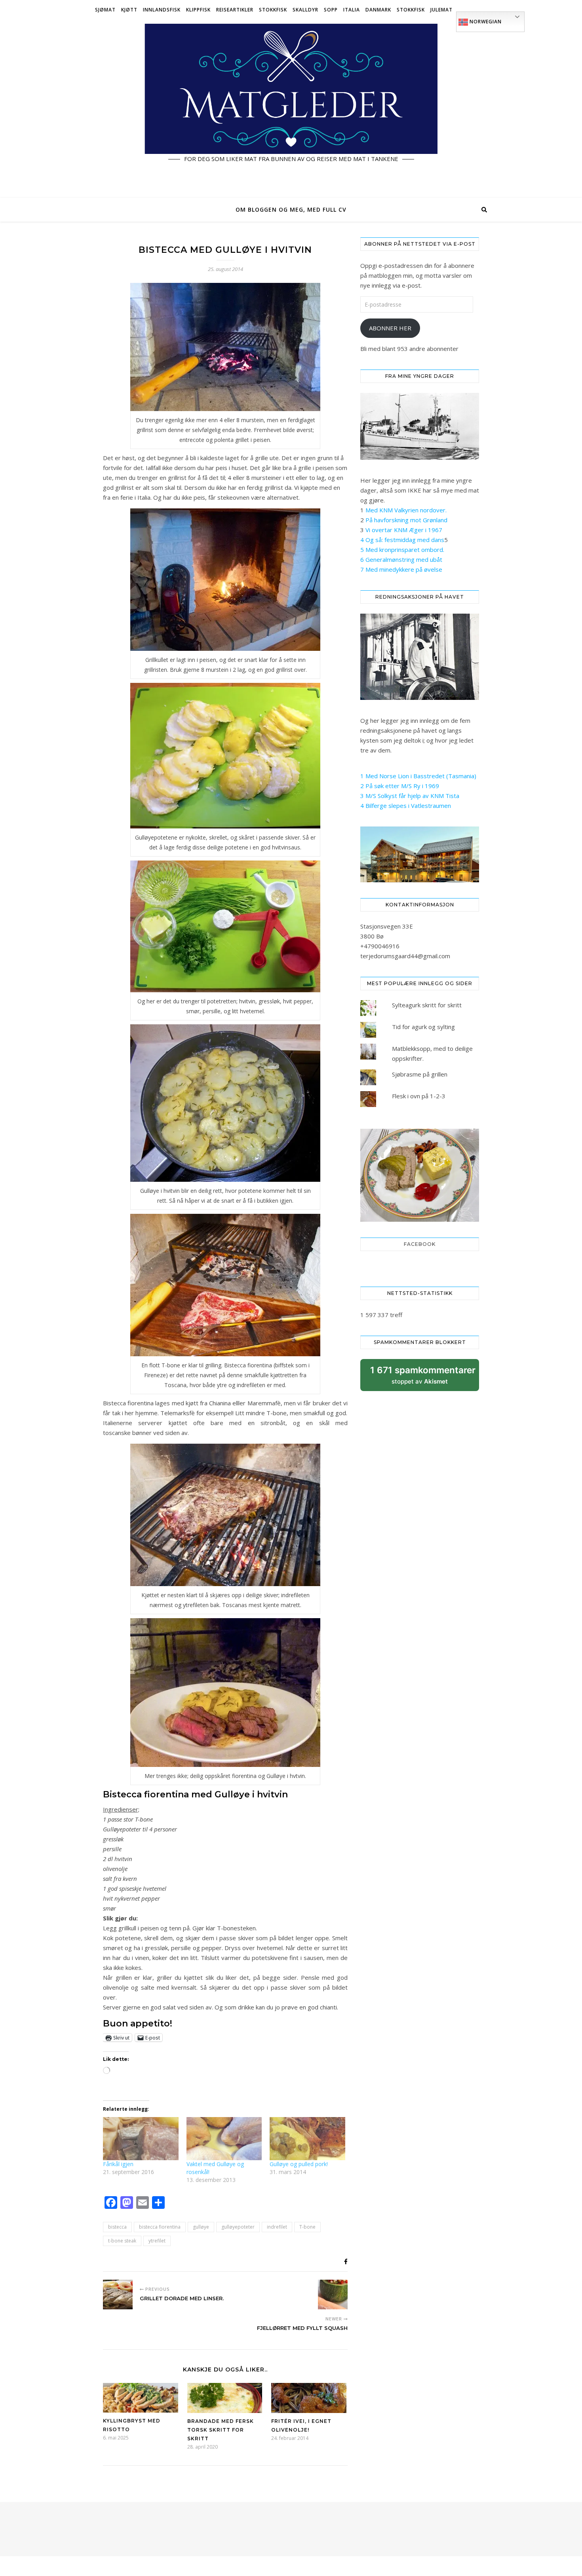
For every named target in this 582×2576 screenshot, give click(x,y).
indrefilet (277, 2227)
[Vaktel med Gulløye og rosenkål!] (224, 2139)
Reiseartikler (235, 10)
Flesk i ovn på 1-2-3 (419, 1096)
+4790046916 (380, 946)
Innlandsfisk (162, 10)
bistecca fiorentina (160, 2227)
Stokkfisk (273, 10)
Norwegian (485, 22)
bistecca (117, 2227)
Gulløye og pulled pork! (299, 2164)
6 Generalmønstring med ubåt (401, 559)
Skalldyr (305, 10)
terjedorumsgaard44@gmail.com (405, 956)
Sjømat (105, 10)
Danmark (378, 10)
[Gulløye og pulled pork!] (307, 2139)
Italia (352, 10)
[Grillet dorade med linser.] (118, 2295)
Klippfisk (198, 10)
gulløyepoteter (238, 2227)
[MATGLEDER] (291, 109)
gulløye (201, 2227)
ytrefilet (157, 2241)
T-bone (307, 2227)
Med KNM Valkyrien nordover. (406, 510)
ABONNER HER (390, 328)
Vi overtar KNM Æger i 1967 (404, 530)
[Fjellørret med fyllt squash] (333, 2295)
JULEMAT (441, 10)
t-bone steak (122, 2241)
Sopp (331, 10)
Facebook (420, 1244)
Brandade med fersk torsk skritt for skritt (221, 2430)
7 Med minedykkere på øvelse (401, 569)
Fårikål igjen (118, 2164)
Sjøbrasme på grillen (420, 1074)
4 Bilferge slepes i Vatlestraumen (406, 806)
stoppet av (423, 1378)
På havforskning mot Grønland (406, 520)
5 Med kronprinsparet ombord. (402, 550)
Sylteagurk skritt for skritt (427, 1005)
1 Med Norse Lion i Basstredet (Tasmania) (418, 776)
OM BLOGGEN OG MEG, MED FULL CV (291, 209)
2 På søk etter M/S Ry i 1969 (400, 786)
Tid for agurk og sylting (423, 1027)
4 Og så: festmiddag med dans (402, 540)
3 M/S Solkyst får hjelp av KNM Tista (410, 796)
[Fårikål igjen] (141, 2139)
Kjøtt (129, 10)
